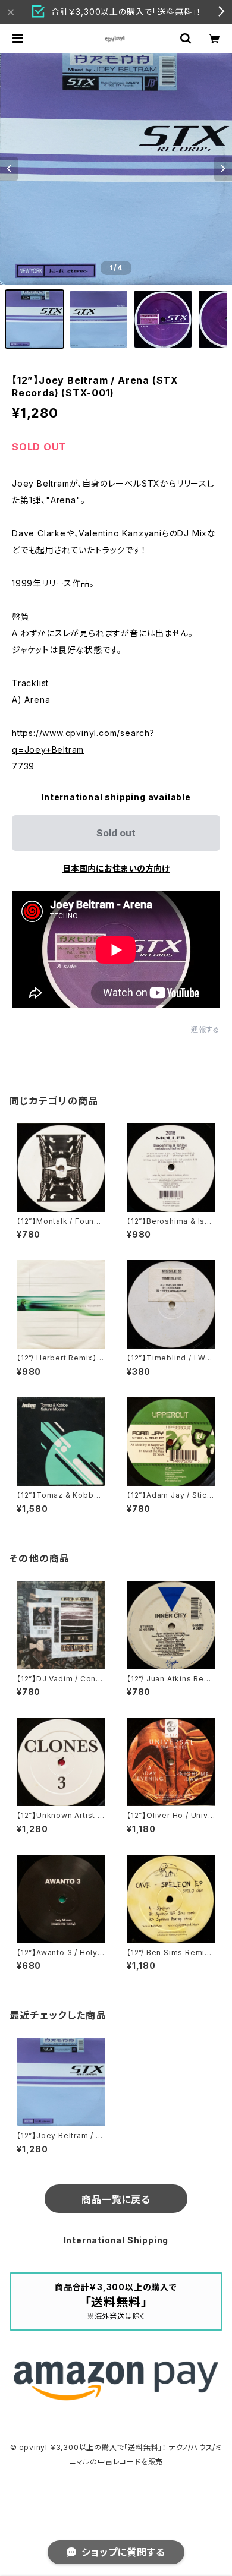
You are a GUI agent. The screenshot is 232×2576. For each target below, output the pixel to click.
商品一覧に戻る (116, 2199)
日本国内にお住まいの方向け (116, 868)
